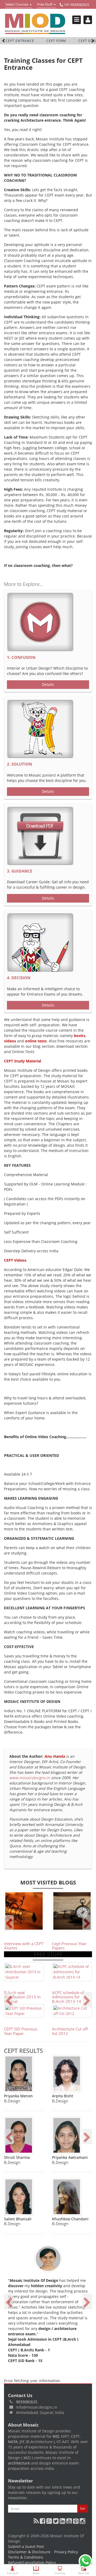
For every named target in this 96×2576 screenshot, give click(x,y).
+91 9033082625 (76, 5)
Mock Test (84, 2573)
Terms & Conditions (26, 2557)
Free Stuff (45, 5)
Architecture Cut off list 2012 (70, 2031)
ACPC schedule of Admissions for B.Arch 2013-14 (68, 1997)
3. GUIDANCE (20, 871)
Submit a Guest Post (26, 2546)
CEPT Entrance (20, 41)
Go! (83, 2508)
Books (36, 2573)
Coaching (60, 2573)
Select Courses (17, 5)
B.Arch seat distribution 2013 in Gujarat (22, 1997)
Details (48, 684)
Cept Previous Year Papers (69, 1946)
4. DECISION (19, 978)
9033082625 (27, 2402)
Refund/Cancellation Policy (32, 2562)
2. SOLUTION (19, 764)
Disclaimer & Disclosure (29, 2552)
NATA (13, 2442)
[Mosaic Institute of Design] (35, 24)
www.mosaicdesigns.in (30, 1778)
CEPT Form (56, 41)
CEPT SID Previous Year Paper (21, 2031)
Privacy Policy (66, 2552)
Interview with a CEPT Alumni (24, 1946)
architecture (19, 2463)
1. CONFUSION (21, 657)
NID (56, 2436)
